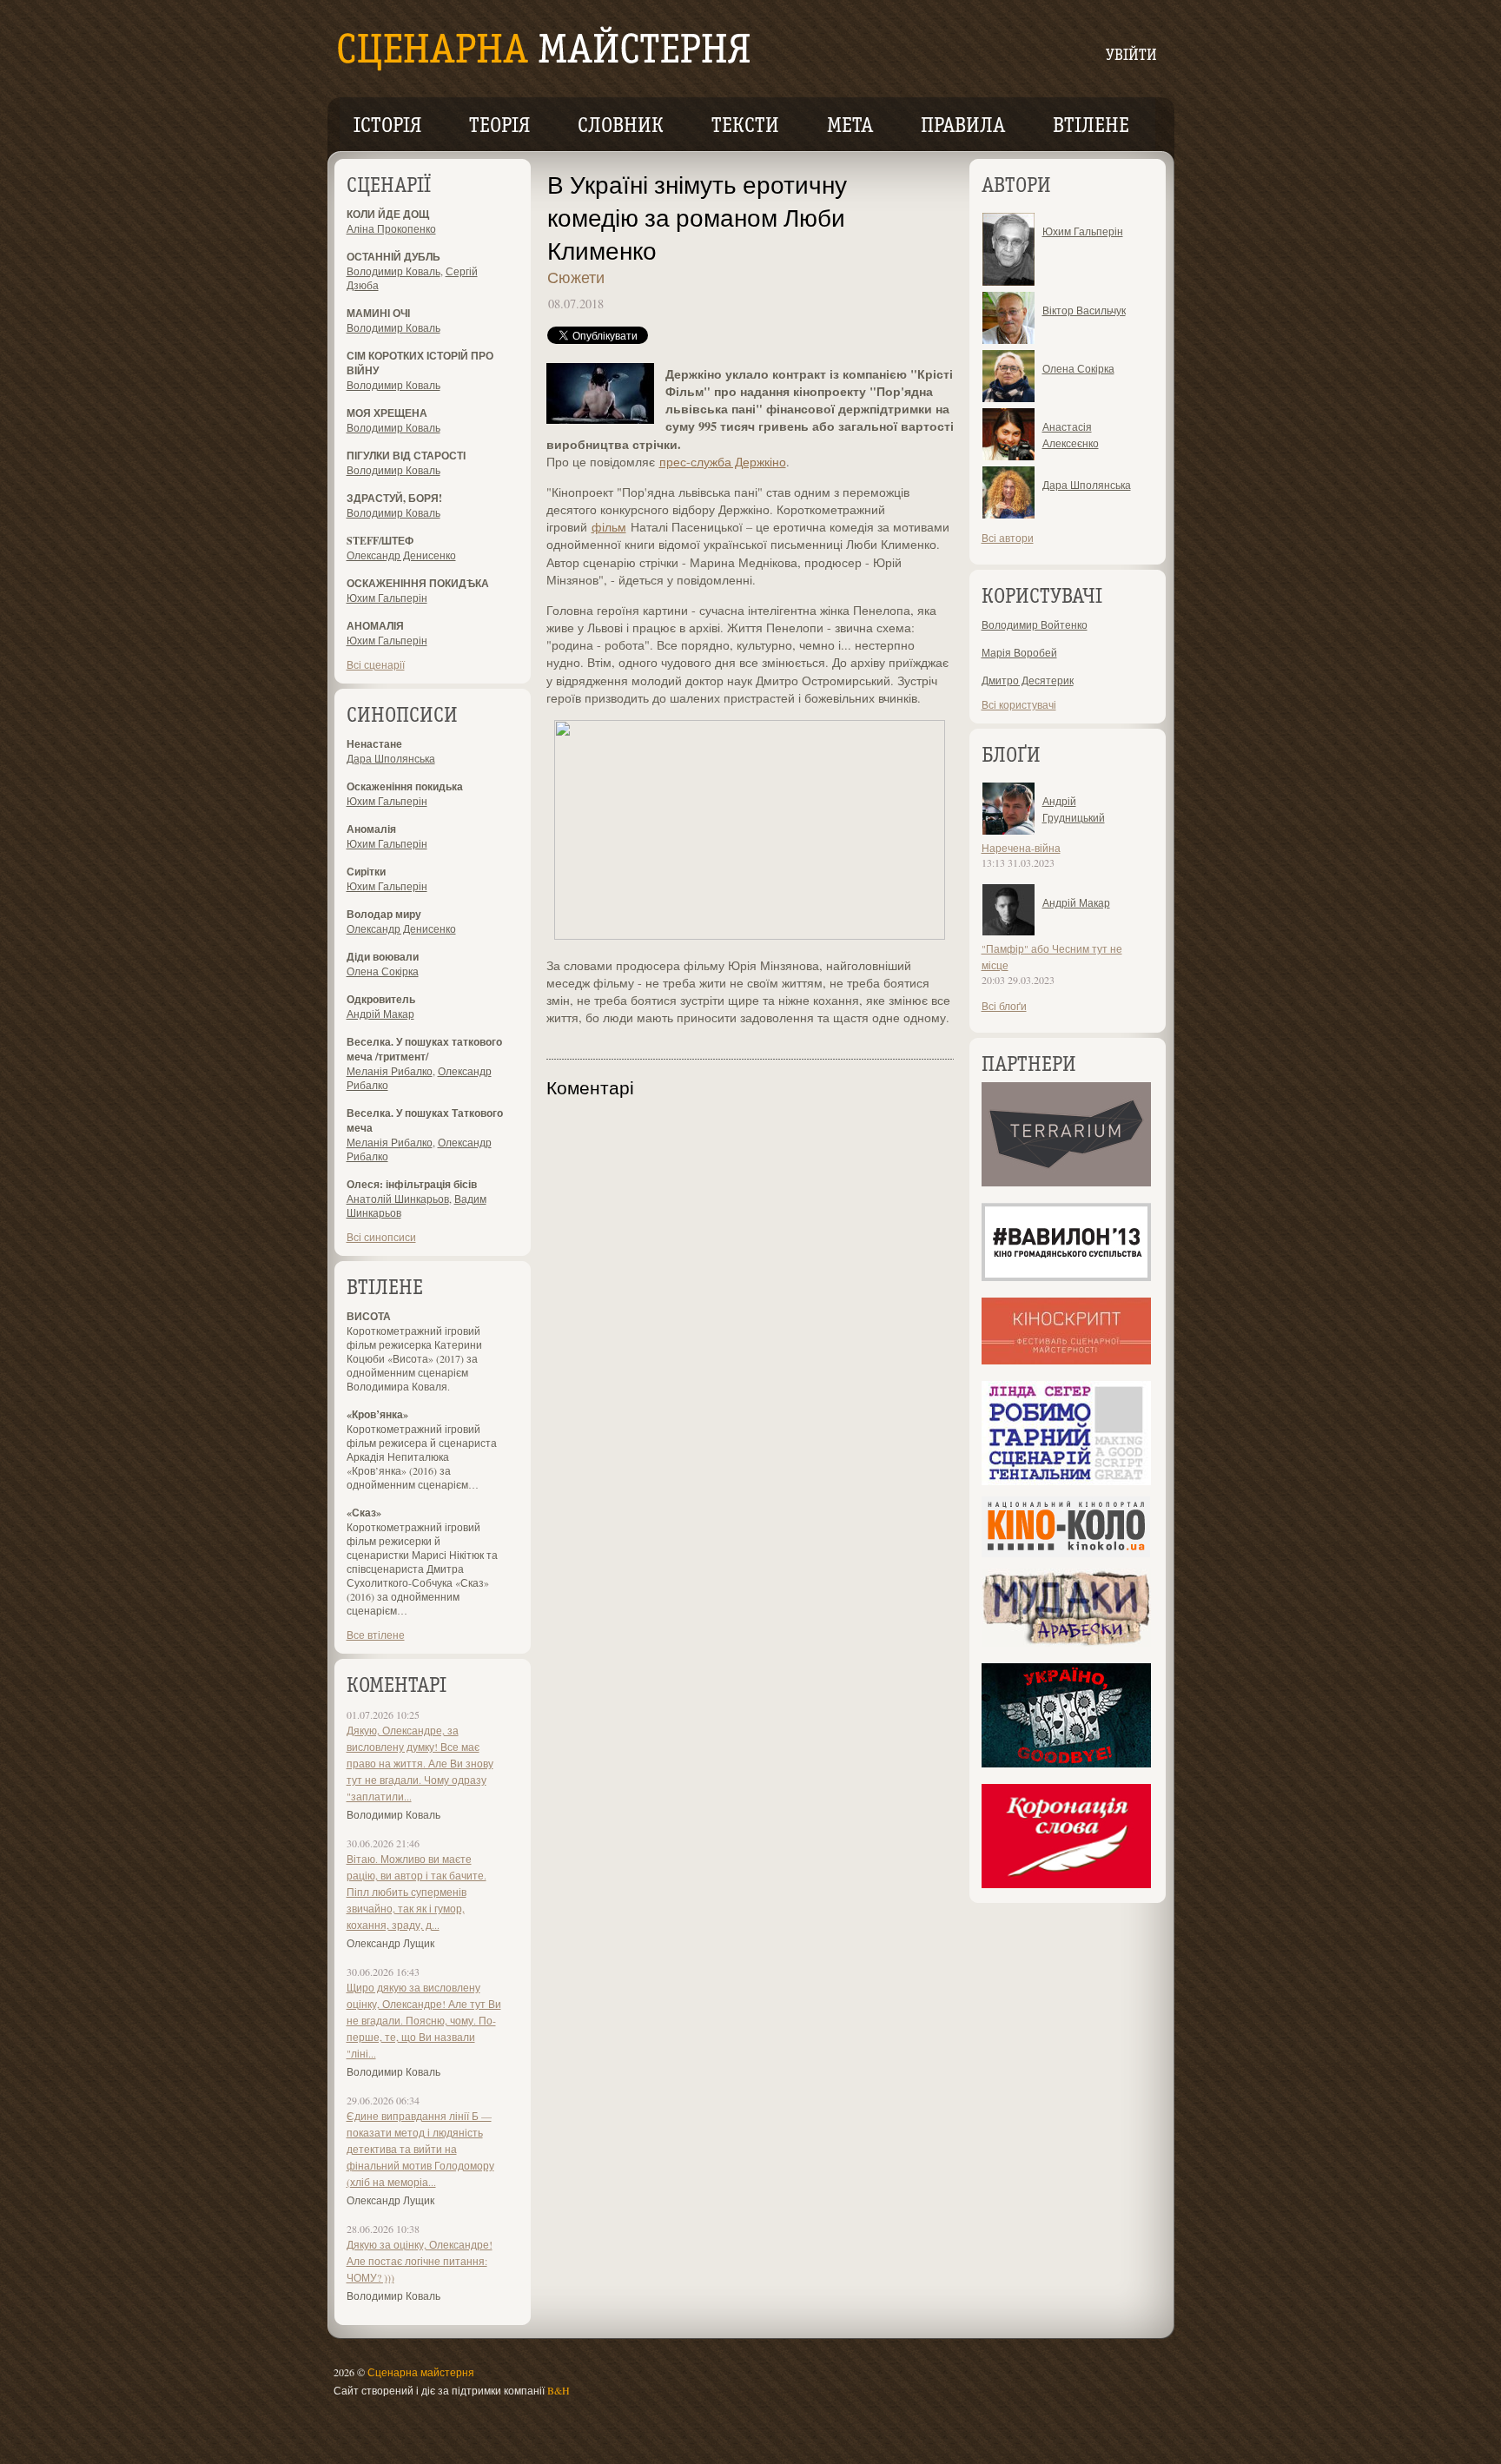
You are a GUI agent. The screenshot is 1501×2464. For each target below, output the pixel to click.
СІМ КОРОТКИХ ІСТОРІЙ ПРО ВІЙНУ (420, 363)
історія (387, 127)
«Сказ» (364, 1513)
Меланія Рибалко (390, 1071)
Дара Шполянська (391, 758)
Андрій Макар (380, 1014)
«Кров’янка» (377, 1414)
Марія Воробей (1019, 652)
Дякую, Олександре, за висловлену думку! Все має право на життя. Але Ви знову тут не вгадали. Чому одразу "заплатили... (420, 1763)
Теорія (499, 127)
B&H (559, 2390)
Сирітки (366, 872)
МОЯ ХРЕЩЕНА (387, 413)
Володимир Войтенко (1035, 624)
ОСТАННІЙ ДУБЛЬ (393, 257)
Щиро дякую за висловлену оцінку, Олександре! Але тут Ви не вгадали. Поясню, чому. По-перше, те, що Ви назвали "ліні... (424, 2020)
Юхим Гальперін (387, 598)
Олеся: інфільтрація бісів (412, 1184)
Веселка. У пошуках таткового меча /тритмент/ (424, 1049)
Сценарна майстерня (421, 2372)
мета (850, 127)
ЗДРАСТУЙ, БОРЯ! (394, 498)
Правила (963, 127)
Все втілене (376, 1635)
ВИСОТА (369, 1316)
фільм (609, 527)
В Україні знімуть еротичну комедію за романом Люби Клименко (697, 217)
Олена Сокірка (383, 971)
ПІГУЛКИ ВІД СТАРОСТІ (406, 456)
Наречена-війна (1021, 848)
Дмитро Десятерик (1028, 680)
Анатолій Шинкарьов (398, 1199)
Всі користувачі (1019, 704)
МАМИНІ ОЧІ (378, 313)
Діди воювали (383, 957)
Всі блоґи (1004, 1006)
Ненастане (374, 744)
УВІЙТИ (1131, 56)
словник (621, 127)
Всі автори (1008, 538)
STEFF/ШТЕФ (380, 541)
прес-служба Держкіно (723, 462)
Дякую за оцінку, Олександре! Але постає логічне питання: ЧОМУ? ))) (420, 2261)
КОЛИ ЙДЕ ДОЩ (388, 214)
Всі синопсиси (381, 1237)
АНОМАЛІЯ (375, 626)
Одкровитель (381, 999)
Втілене (1091, 127)
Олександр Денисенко (401, 555)
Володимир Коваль (393, 271)
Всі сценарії (376, 664)
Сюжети (576, 277)
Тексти (745, 127)
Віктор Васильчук (1084, 310)
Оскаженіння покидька (405, 786)
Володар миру (384, 914)
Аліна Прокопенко (391, 228)
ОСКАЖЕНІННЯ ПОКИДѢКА (418, 583)
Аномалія (371, 829)
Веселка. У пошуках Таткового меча (425, 1120)
